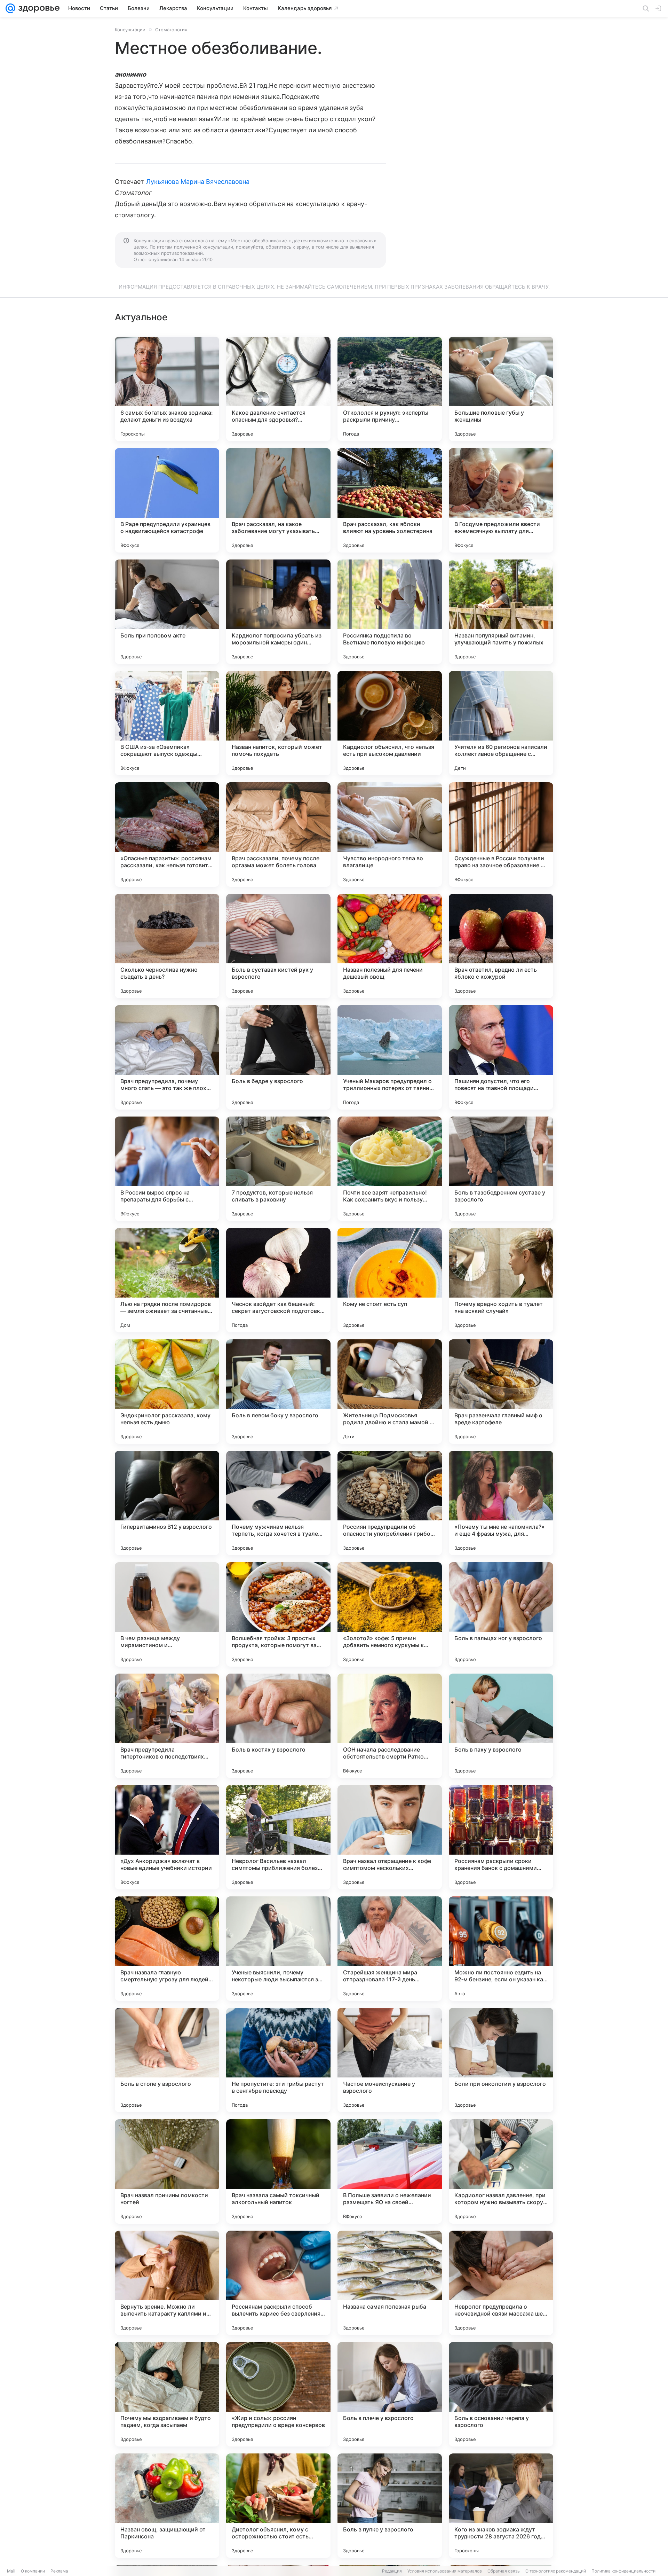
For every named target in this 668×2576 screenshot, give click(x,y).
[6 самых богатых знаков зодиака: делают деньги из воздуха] (167, 389)
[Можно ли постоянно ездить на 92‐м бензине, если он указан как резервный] (501, 1949)
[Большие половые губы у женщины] (501, 389)
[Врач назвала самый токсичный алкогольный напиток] (278, 2171)
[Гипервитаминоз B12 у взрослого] (167, 1503)
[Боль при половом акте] (167, 612)
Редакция (392, 2571)
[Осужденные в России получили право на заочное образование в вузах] (501, 835)
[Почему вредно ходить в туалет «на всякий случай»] (501, 1280)
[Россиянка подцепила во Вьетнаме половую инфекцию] (390, 612)
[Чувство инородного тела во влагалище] (390, 835)
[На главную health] (38, 8)
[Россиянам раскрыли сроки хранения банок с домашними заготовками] (501, 1837)
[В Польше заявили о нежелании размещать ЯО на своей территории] (390, 2171)
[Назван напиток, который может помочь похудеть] (278, 723)
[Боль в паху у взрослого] (501, 1726)
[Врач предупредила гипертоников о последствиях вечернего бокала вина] (167, 1726)
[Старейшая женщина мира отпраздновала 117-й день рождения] (390, 1949)
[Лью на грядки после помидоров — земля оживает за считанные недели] (167, 1280)
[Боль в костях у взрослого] (278, 1726)
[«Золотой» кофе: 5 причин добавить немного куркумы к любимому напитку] (390, 1614)
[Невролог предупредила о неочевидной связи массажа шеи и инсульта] (501, 2283)
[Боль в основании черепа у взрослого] (501, 2394)
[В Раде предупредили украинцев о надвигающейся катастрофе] (167, 500)
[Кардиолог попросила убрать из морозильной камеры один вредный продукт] (278, 612)
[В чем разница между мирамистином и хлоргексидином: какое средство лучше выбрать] (167, 1614)
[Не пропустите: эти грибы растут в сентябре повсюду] (278, 2060)
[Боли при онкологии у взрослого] (501, 2060)
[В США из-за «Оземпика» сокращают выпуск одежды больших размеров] (167, 723)
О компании (33, 2571)
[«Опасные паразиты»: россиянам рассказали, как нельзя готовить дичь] (167, 835)
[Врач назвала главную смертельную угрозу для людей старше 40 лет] (167, 1949)
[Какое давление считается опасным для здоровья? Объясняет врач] (278, 389)
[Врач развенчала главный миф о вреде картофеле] (501, 1392)
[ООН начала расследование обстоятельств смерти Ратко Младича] (390, 1726)
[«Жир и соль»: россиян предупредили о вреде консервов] (278, 2394)
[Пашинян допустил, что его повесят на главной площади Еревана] (501, 1057)
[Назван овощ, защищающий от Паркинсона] (167, 2506)
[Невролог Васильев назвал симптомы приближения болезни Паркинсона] (278, 1837)
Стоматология (171, 30)
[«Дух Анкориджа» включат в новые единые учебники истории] (167, 1837)
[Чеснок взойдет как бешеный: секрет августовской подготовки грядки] (278, 1280)
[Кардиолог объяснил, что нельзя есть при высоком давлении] (390, 723)
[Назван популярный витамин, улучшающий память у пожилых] (501, 612)
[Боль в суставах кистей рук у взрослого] (278, 946)
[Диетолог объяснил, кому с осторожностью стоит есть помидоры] (278, 2506)
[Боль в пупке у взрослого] (390, 2506)
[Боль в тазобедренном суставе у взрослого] (501, 1169)
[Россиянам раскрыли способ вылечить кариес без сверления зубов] (278, 2283)
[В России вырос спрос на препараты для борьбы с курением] (167, 1169)
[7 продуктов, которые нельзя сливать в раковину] (278, 1169)
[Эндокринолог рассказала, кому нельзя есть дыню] (167, 1392)
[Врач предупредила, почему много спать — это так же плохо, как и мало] (167, 1057)
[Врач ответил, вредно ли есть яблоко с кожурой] (501, 946)
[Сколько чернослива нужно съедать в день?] (167, 946)
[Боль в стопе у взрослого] (167, 2060)
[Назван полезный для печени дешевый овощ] (390, 946)
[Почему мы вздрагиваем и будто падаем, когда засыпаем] (167, 2394)
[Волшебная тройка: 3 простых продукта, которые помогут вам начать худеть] (278, 1614)
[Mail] (10, 8)
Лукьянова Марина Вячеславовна (198, 182)
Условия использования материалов (445, 2571)
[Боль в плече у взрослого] (390, 2394)
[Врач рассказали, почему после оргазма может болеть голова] (278, 835)
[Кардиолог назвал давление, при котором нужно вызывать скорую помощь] (501, 2171)
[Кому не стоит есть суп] (390, 1280)
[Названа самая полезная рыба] (390, 2283)
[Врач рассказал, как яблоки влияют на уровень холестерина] (390, 500)
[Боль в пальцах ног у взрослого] (501, 1614)
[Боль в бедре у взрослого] (278, 1057)
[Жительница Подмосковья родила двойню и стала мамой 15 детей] (390, 1392)
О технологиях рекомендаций (556, 2571)
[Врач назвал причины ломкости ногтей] (167, 2171)
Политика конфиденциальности (623, 2571)
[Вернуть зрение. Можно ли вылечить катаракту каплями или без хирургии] (167, 2283)
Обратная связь (504, 2571)
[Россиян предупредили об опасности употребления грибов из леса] (390, 1503)
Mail (11, 2571)
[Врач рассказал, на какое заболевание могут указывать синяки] (278, 500)
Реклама (59, 2571)
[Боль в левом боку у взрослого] (278, 1392)
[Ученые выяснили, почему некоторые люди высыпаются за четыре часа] (278, 1949)
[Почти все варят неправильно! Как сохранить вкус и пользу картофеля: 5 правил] (390, 1169)
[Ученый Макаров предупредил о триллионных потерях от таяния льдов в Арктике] (390, 1057)
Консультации (130, 30)
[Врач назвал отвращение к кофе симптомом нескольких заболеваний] (390, 1837)
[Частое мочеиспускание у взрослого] (390, 2060)
